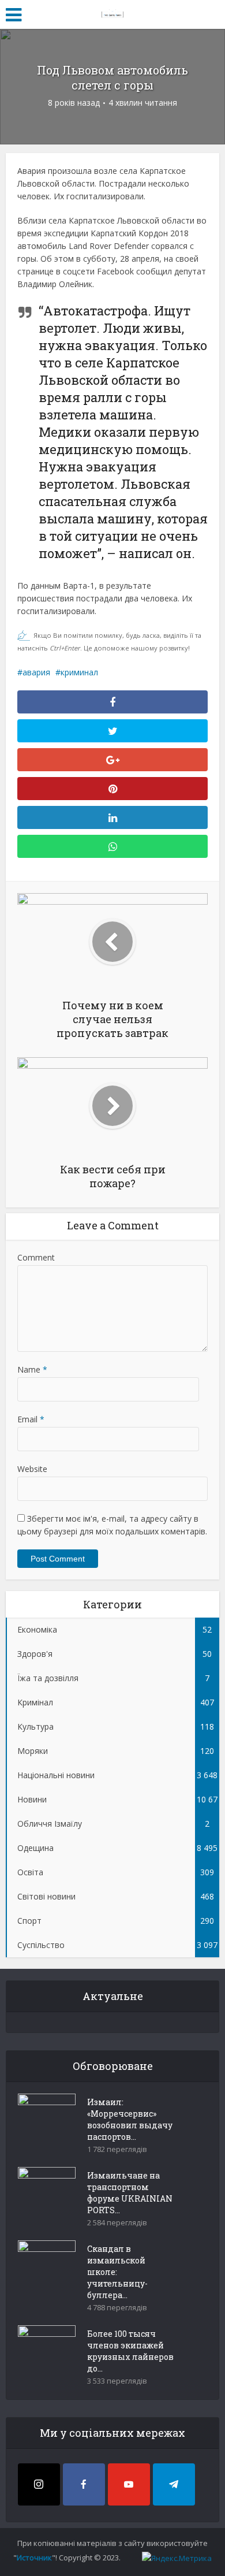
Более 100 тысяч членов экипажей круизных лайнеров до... (130, 2351)
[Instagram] (39, 2484)
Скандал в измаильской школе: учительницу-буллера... (117, 2272)
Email (31, 1419)
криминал (79, 672)
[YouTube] (129, 2484)
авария (36, 672)
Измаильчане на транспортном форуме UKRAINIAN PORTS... (130, 2193)
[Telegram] (174, 2484)
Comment (36, 1257)
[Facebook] (84, 2484)
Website (32, 1469)
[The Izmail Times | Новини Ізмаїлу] (112, 13)
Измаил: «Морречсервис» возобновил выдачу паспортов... (130, 2119)
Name (32, 1369)
